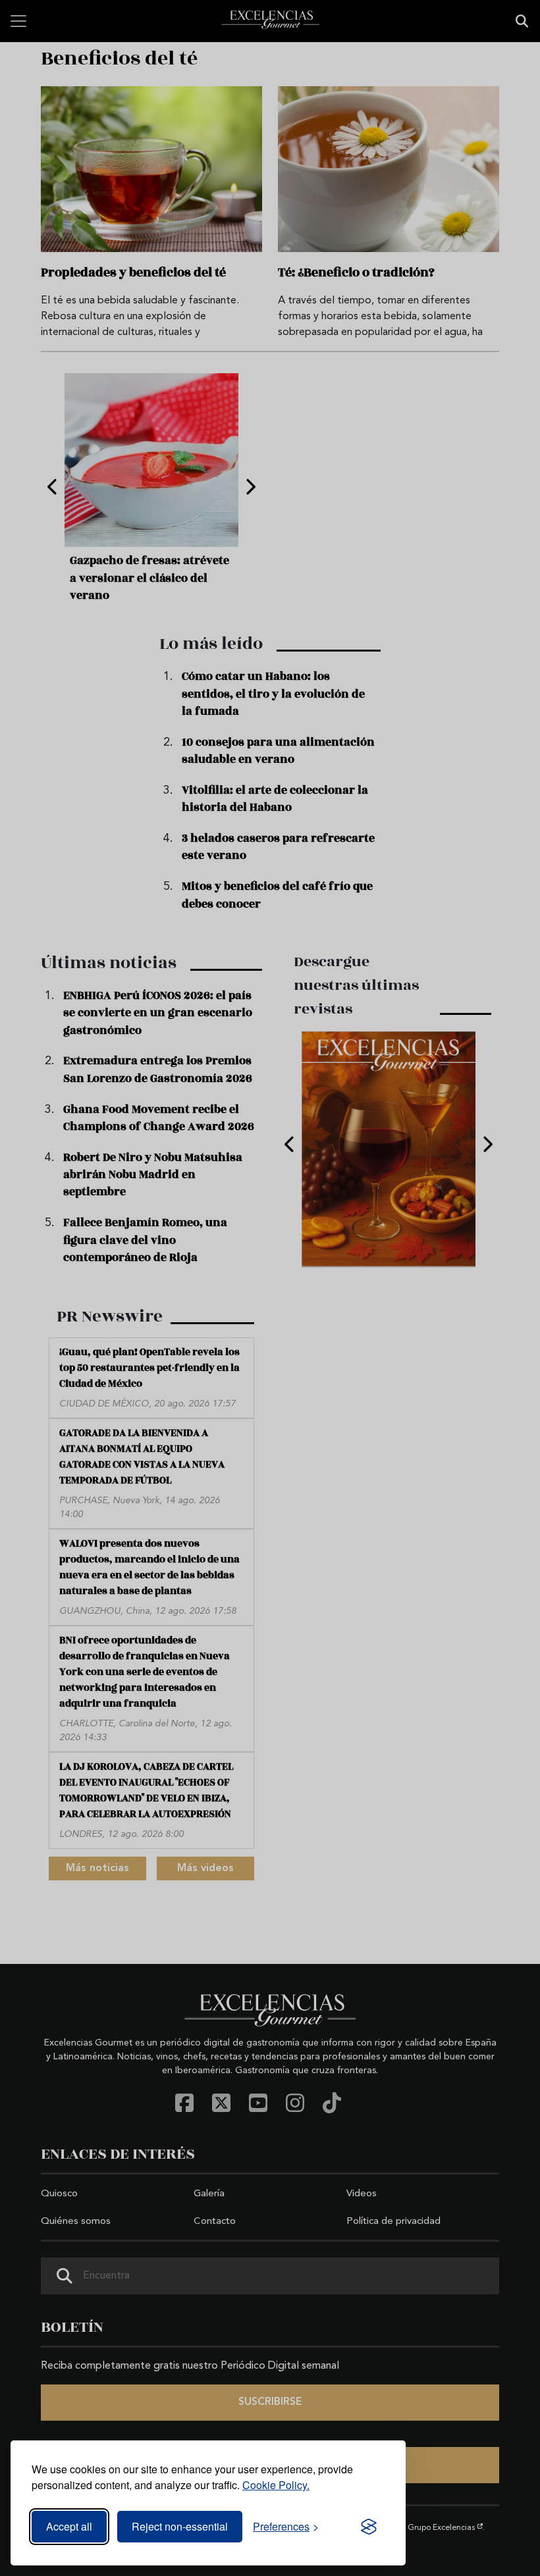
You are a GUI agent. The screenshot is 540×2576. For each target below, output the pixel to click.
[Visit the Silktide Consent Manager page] (369, 2527)
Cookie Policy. (276, 2485)
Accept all (69, 2526)
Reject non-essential (180, 2526)
